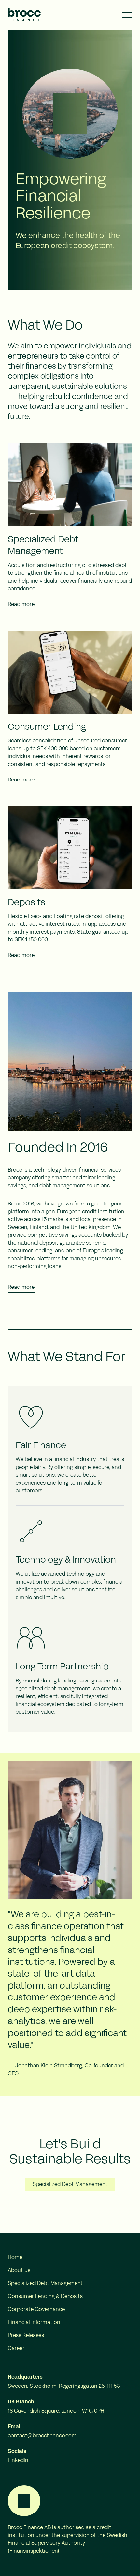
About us (19, 2271)
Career (16, 2349)
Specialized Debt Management (70, 2185)
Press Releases (26, 2336)
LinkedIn (18, 2461)
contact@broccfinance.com (42, 2436)
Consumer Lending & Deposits (45, 2297)
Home (15, 2258)
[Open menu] (127, 15)
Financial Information (34, 2323)
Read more (21, 605)
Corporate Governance (36, 2310)
